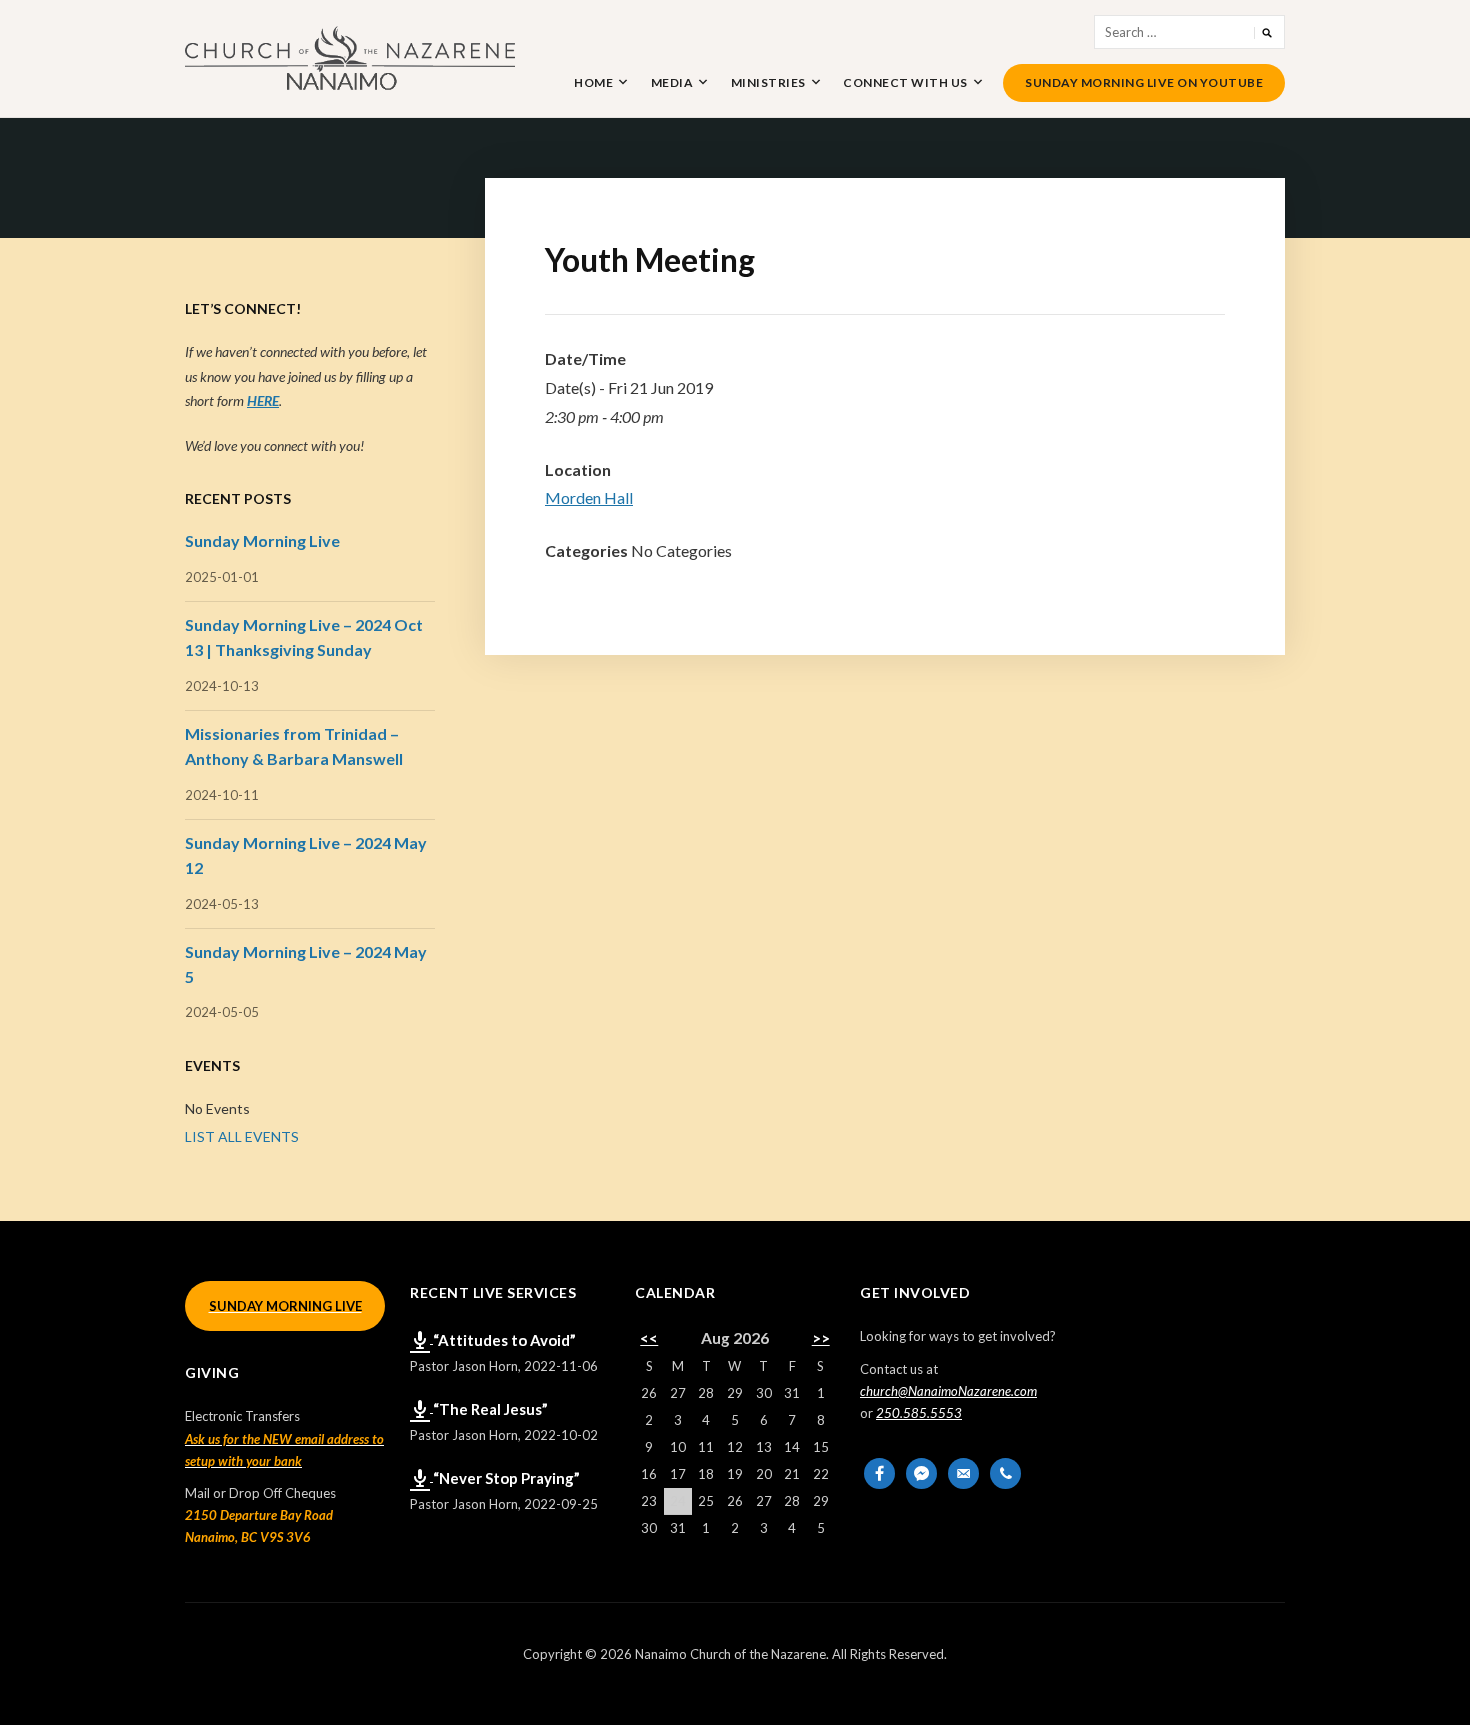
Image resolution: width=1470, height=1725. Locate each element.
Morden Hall (589, 497)
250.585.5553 (919, 1413)
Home (593, 82)
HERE (263, 400)
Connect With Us (905, 82)
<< (649, 1338)
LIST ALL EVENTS (242, 1136)
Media (672, 82)
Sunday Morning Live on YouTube (1144, 82)
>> (821, 1338)
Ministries (768, 82)
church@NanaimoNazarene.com (948, 1391)
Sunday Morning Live (262, 540)
